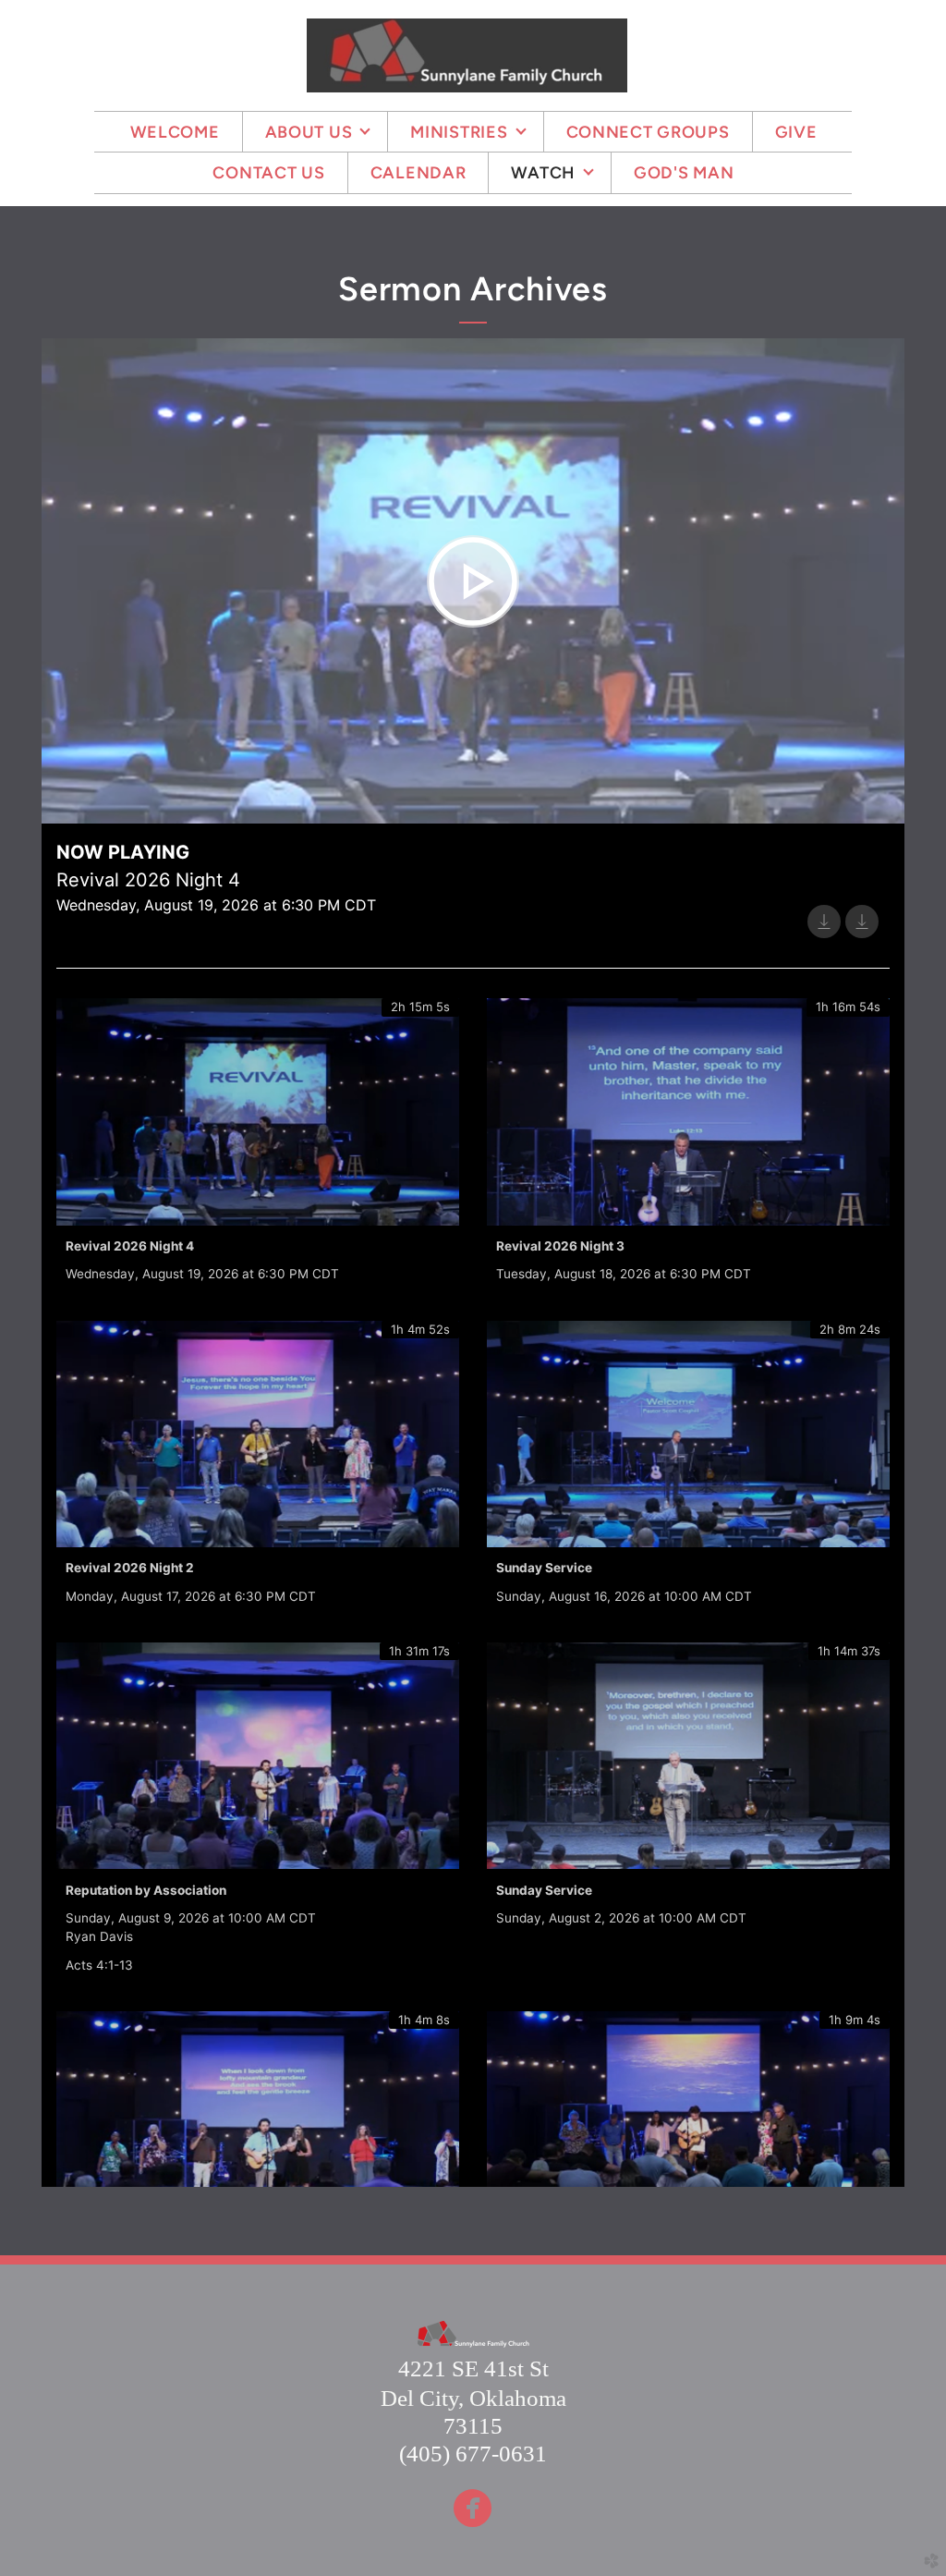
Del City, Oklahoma (473, 2398)
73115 (473, 2426)
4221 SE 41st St (473, 2368)
